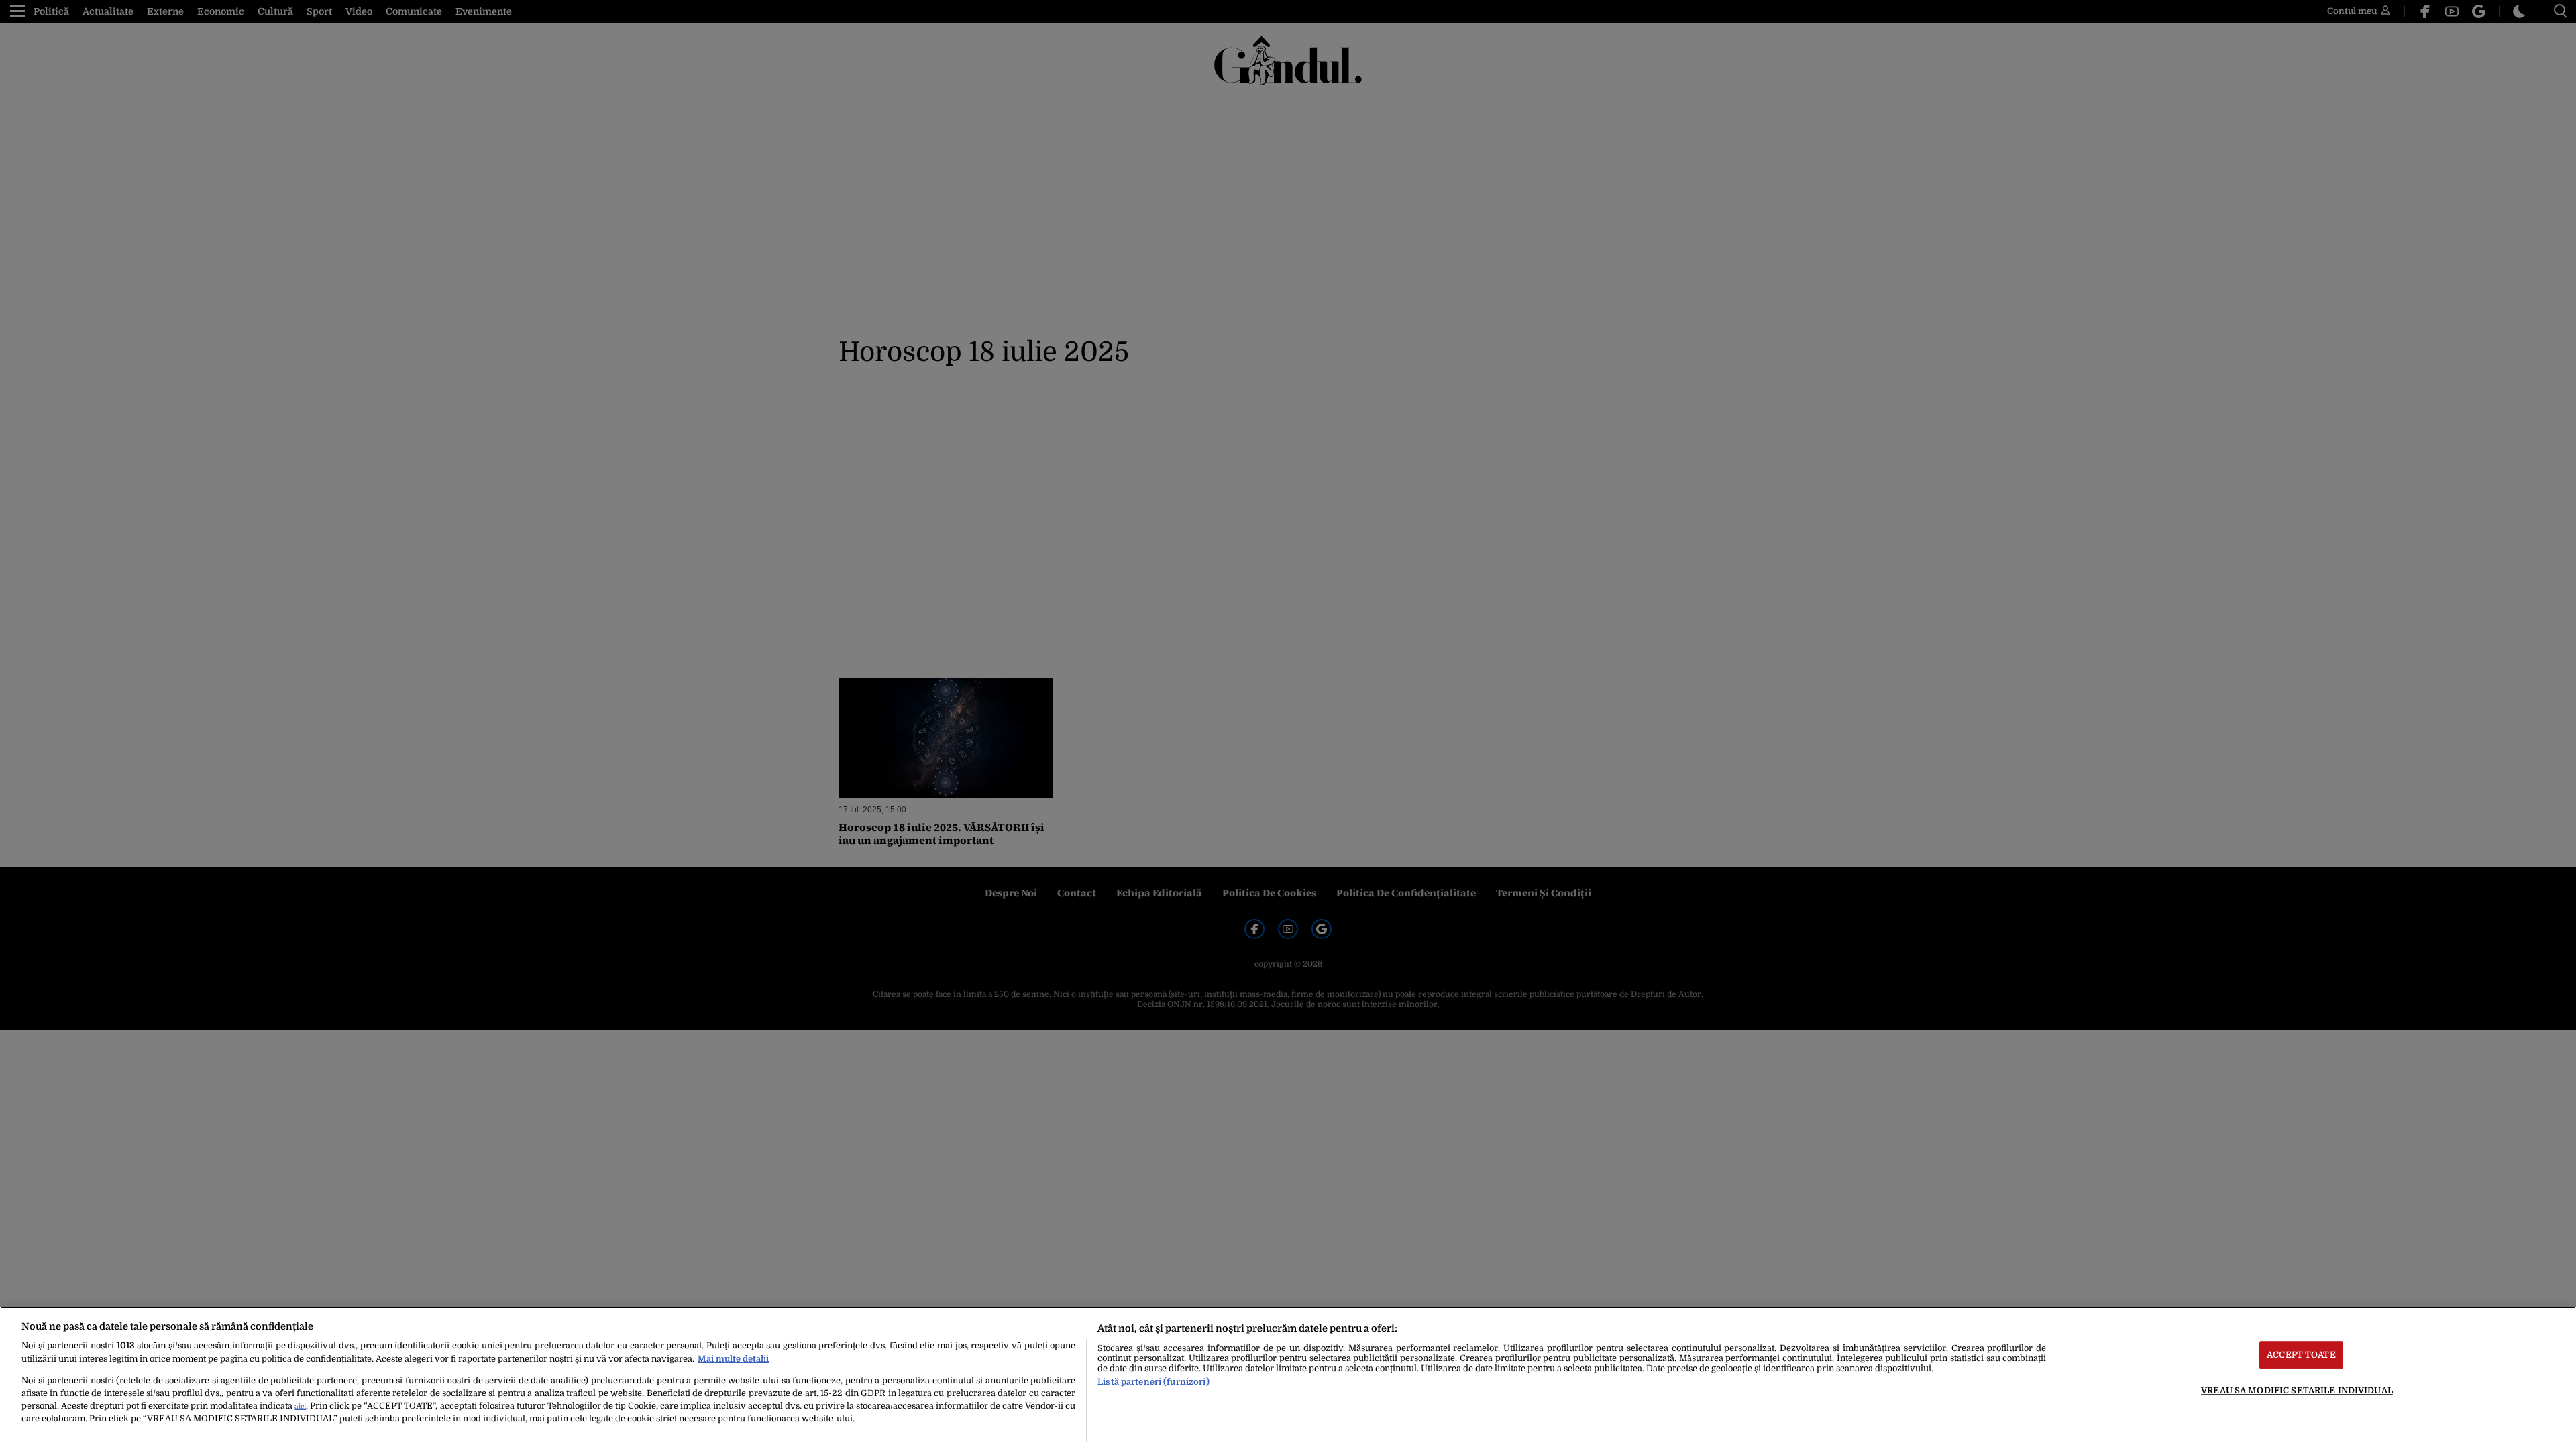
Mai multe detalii (733, 1359)
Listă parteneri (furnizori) (1153, 1382)
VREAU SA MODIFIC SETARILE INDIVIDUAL (2297, 1390)
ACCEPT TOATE (2301, 1355)
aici (300, 1406)
